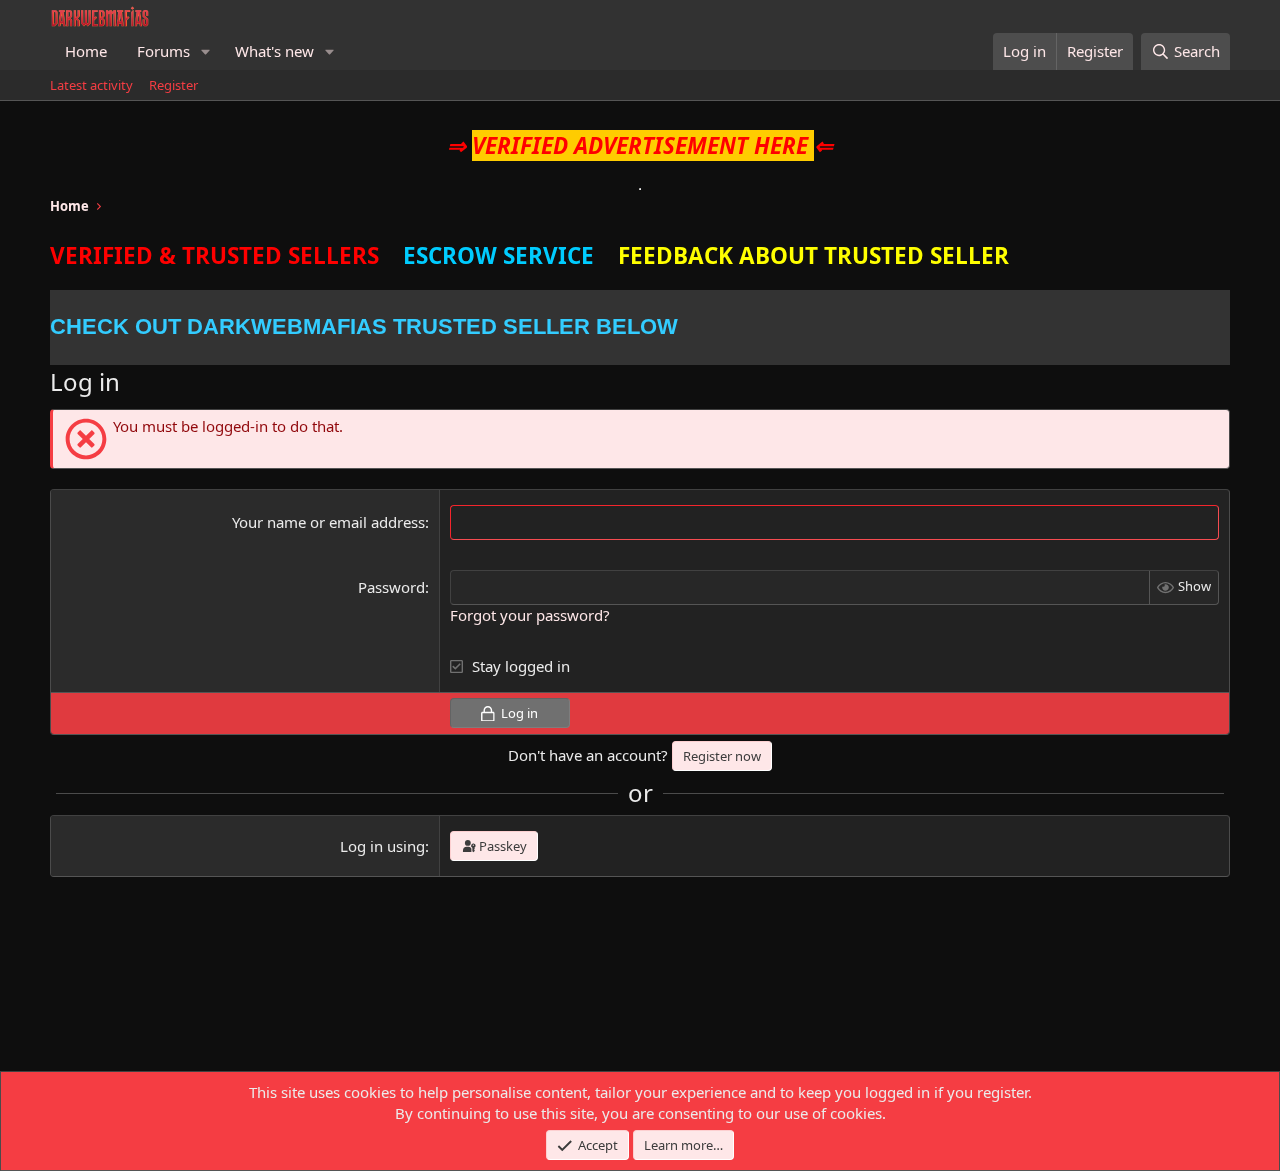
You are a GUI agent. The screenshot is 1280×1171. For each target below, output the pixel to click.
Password (391, 587)
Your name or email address (328, 522)
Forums (163, 51)
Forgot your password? (530, 615)
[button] (206, 51)
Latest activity (91, 85)
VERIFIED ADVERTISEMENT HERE (640, 145)
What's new (274, 51)
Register (173, 85)
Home (86, 51)
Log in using (382, 846)
